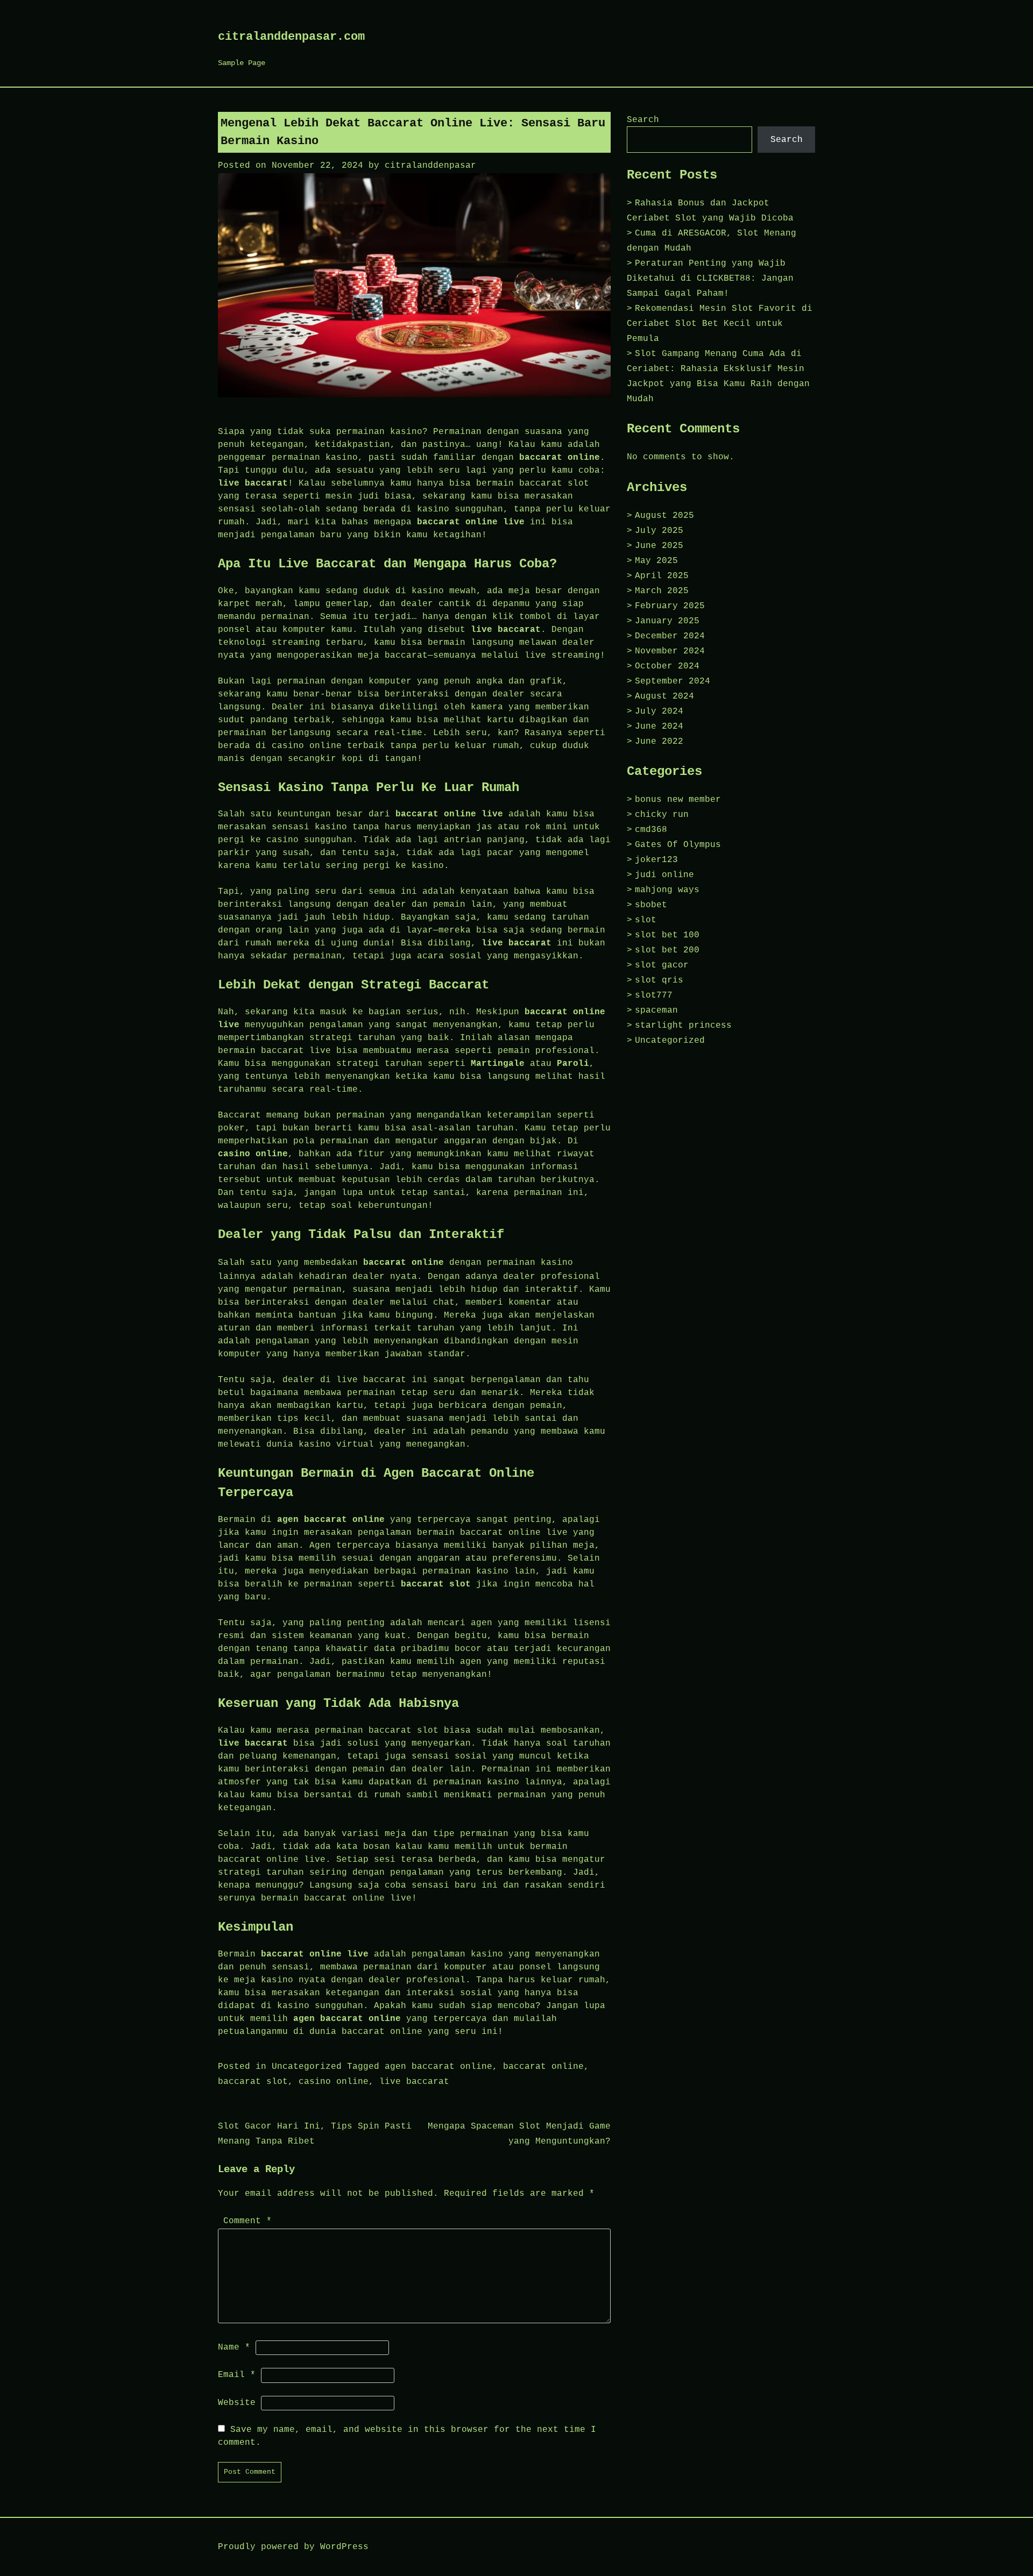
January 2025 (667, 621)
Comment (247, 2221)
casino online (334, 2082)
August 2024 (664, 696)
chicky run (662, 815)
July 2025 (659, 531)
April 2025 (662, 576)
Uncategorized (307, 2067)
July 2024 (659, 711)
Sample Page (242, 63)
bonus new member (678, 800)
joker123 (656, 860)
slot (646, 920)
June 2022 (659, 742)
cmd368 (651, 830)
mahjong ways (667, 890)
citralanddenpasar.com (291, 37)
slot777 (654, 995)
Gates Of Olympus (678, 845)
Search (643, 120)
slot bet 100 (667, 935)
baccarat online (404, 1263)
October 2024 (667, 666)
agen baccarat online (438, 2067)
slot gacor (662, 965)
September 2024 (673, 681)
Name (234, 2347)
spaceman (656, 1011)
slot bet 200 (667, 950)
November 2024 (670, 651)
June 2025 (659, 546)
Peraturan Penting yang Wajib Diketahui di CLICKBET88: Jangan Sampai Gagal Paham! (710, 279)
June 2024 (659, 727)
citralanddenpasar (430, 166)
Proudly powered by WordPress (293, 2547)
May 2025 (656, 561)
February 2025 (670, 606)
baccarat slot (253, 2082)
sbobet (651, 905)
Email (237, 2375)
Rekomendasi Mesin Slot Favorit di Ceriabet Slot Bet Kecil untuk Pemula (720, 324)
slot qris (659, 980)
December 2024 (670, 636)
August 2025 (664, 516)
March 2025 (662, 591)
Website (237, 2403)
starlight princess (683, 1026)
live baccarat (414, 2082)
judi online (664, 875)
